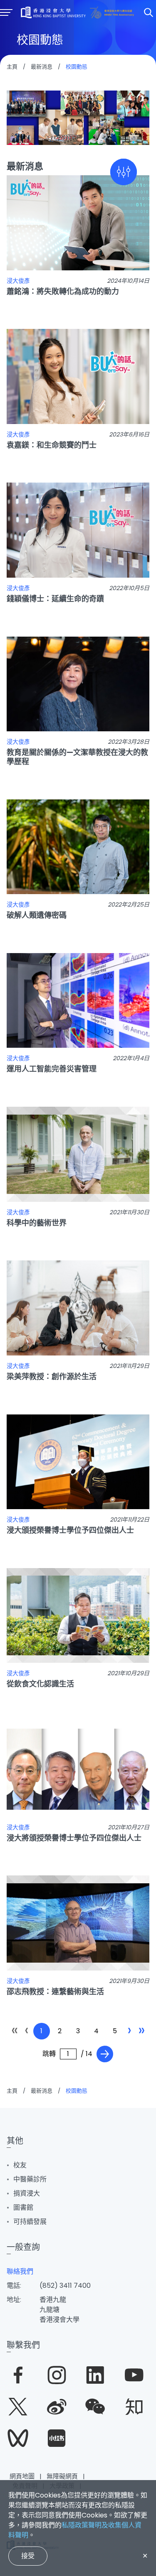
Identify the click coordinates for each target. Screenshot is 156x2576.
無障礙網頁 (62, 2476)
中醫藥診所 (30, 2179)
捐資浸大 (27, 2193)
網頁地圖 (22, 2476)
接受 (28, 2556)
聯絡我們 (20, 2271)
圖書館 (23, 2207)
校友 (20, 2165)
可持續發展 (30, 2222)
